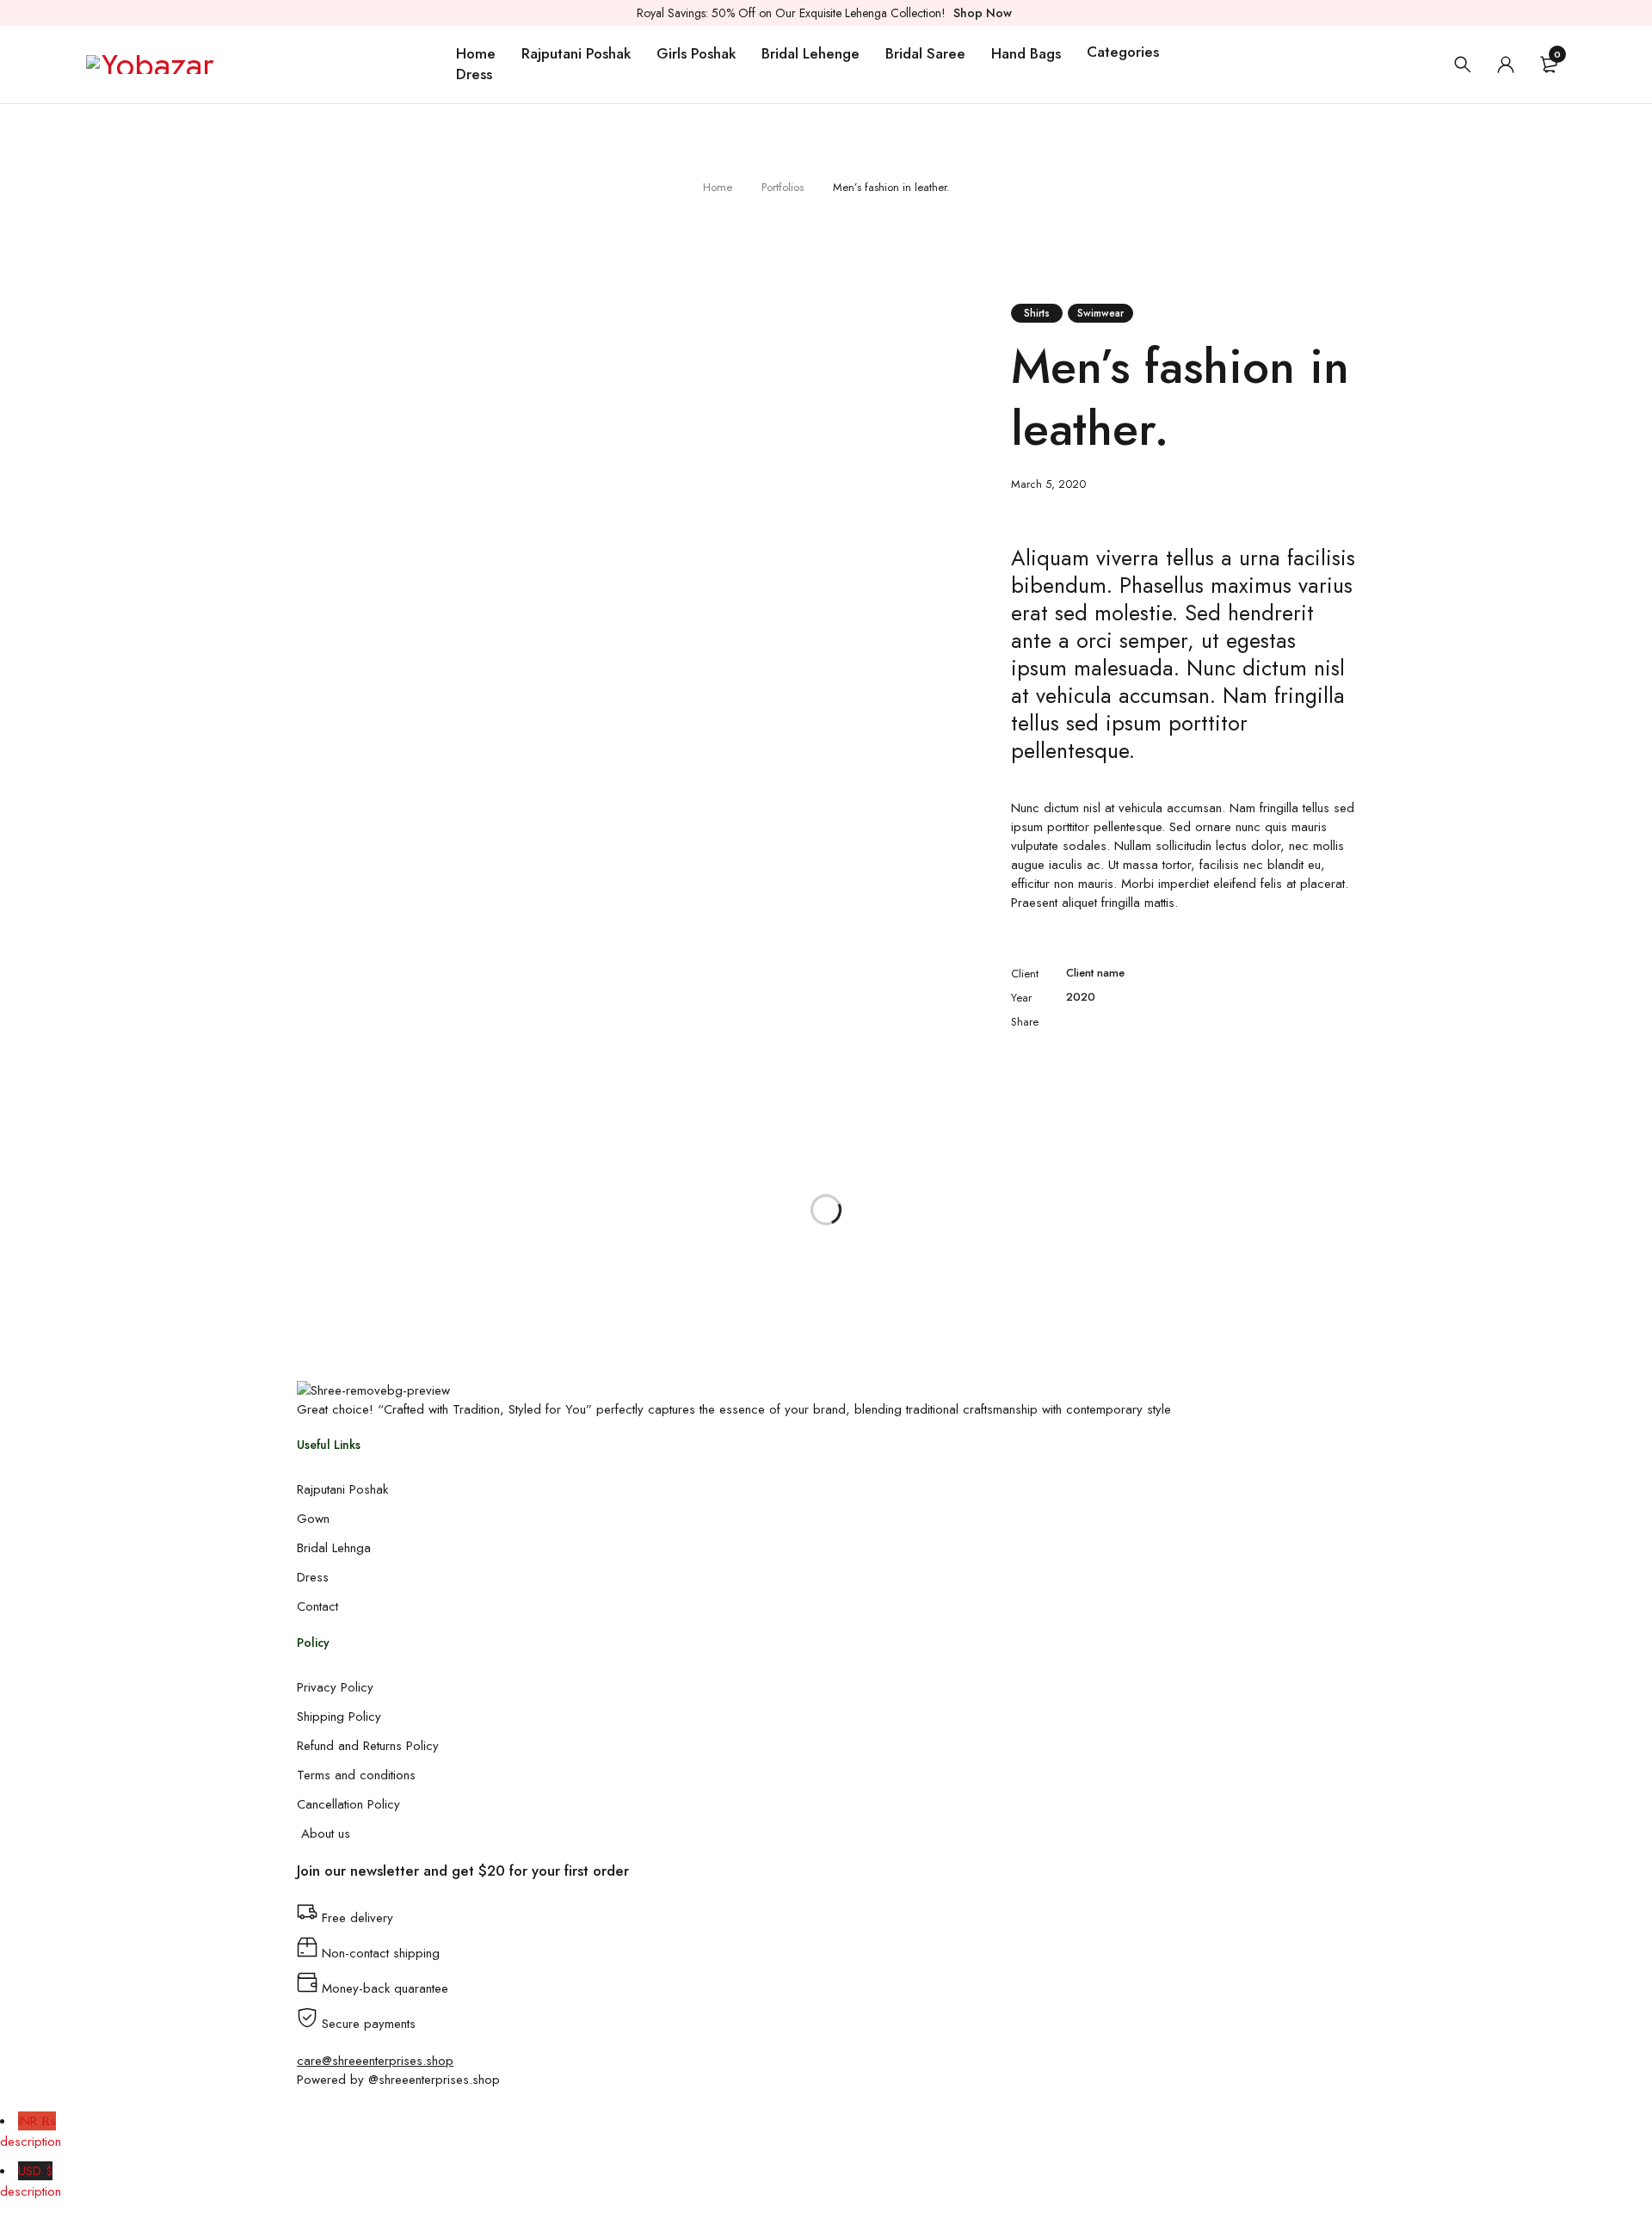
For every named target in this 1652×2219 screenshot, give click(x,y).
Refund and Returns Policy (368, 1746)
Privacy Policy (335, 1687)
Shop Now (983, 13)
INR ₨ (31, 2131)
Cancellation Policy (348, 1804)
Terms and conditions (356, 1775)
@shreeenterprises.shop (434, 2080)
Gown (313, 1519)
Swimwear (1100, 313)
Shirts (1037, 313)
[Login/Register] (1506, 65)
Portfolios (783, 187)
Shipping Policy (339, 1717)
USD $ (31, 2181)
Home (718, 187)
